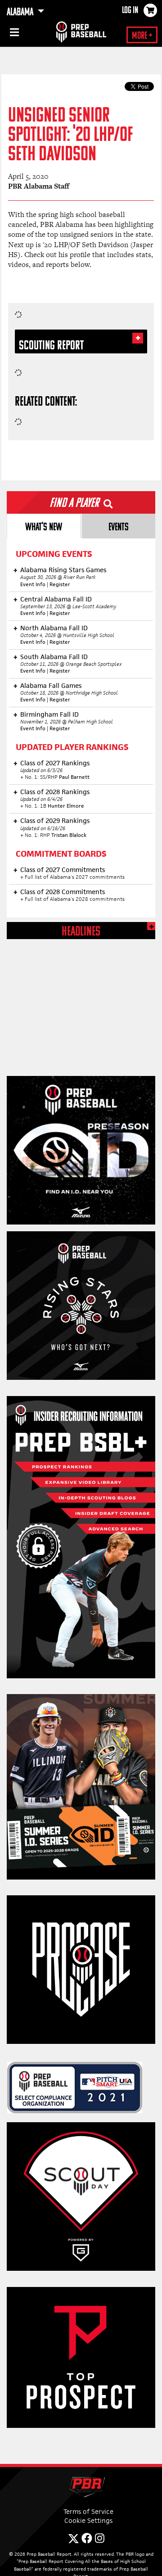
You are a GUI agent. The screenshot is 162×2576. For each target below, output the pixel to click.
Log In (130, 11)
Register (60, 584)
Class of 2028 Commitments (63, 892)
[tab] (44, 526)
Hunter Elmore (66, 806)
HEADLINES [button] (81, 932)
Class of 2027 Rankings (55, 763)
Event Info (33, 584)
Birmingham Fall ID (49, 714)
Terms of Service (88, 2511)
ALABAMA (21, 13)
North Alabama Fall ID (54, 628)
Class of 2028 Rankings (55, 792)
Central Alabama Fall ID (56, 599)
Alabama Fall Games (51, 685)
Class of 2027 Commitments (63, 870)
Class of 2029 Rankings (55, 820)
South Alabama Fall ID (54, 657)
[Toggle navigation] (13, 34)
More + (142, 36)
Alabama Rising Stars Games (63, 570)
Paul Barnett (74, 777)
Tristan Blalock (69, 835)
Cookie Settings (88, 2520)
